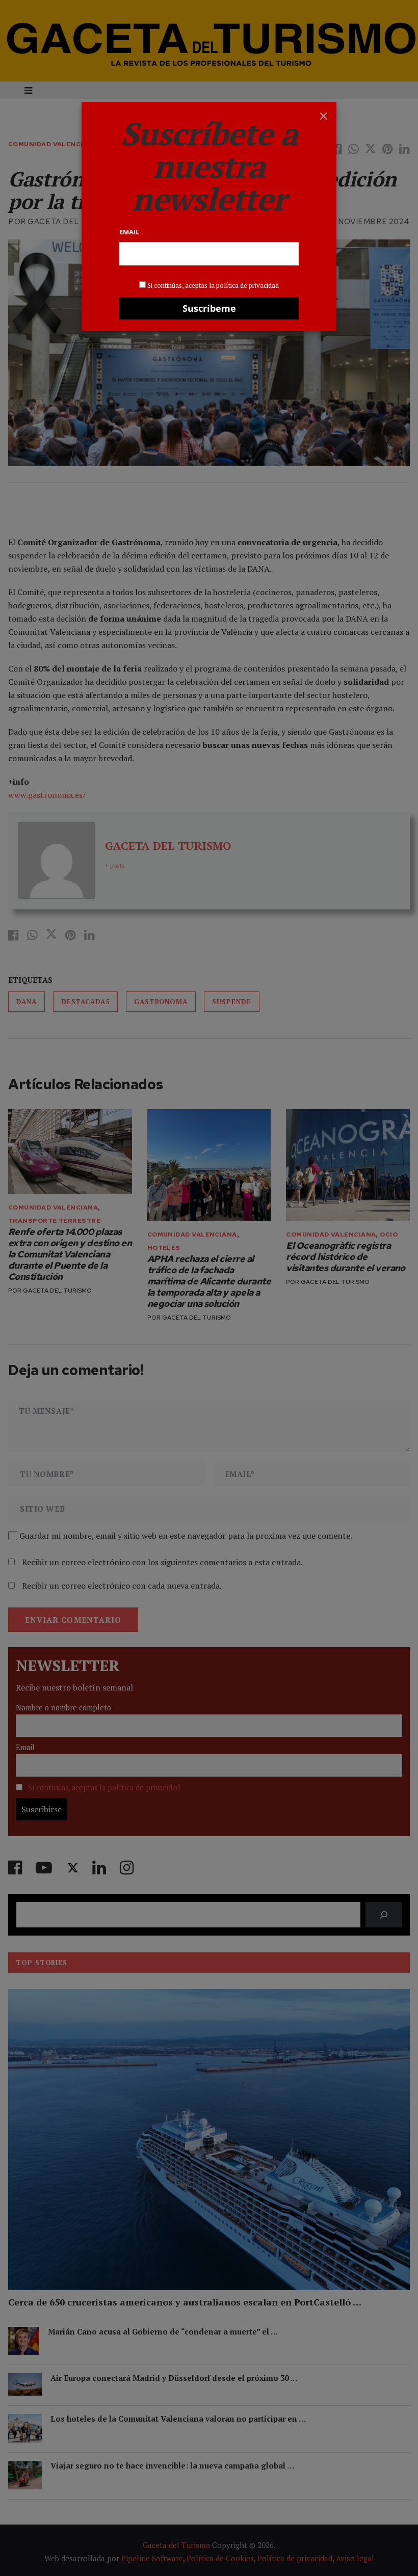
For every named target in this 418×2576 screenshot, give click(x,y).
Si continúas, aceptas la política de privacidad (213, 285)
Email (129, 232)
